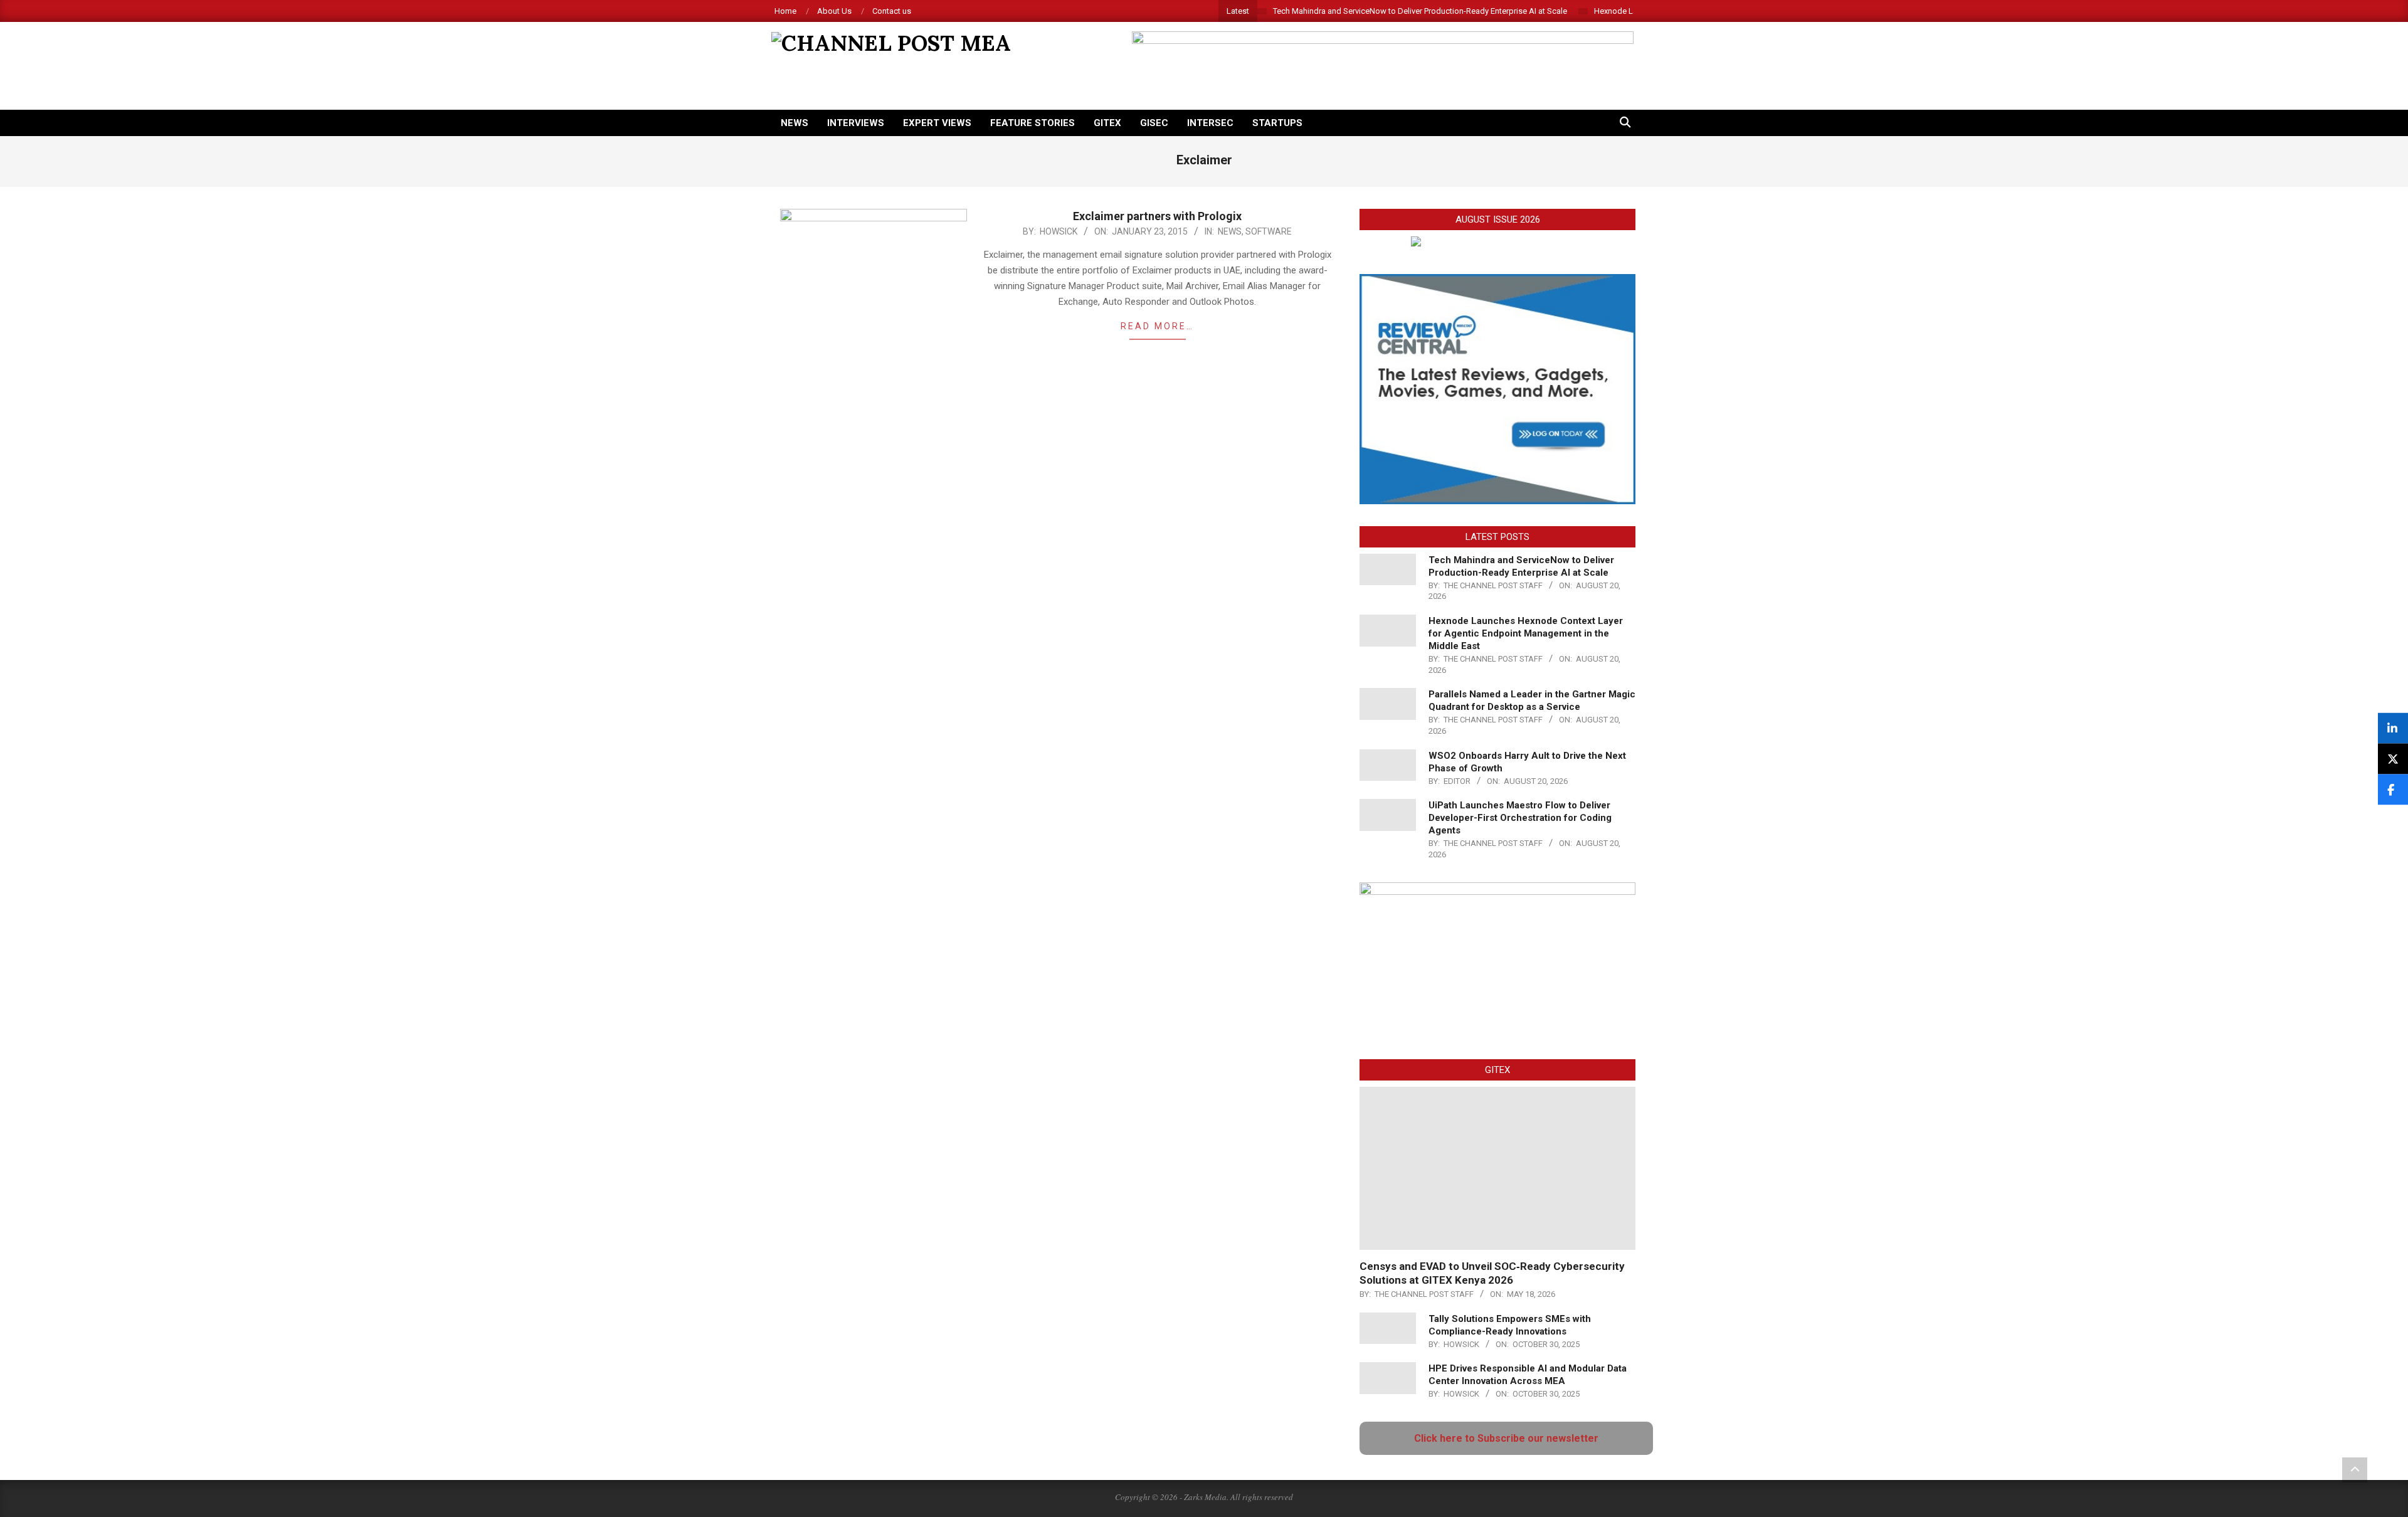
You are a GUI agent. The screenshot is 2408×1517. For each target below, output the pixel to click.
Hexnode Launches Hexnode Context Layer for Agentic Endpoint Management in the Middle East (1526, 633)
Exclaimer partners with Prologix (1157, 216)
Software (1269, 231)
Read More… (1157, 326)
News (1230, 231)
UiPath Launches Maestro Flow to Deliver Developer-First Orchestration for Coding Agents (1520, 818)
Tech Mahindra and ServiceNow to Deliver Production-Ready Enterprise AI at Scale (1420, 11)
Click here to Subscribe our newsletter (1506, 1438)
